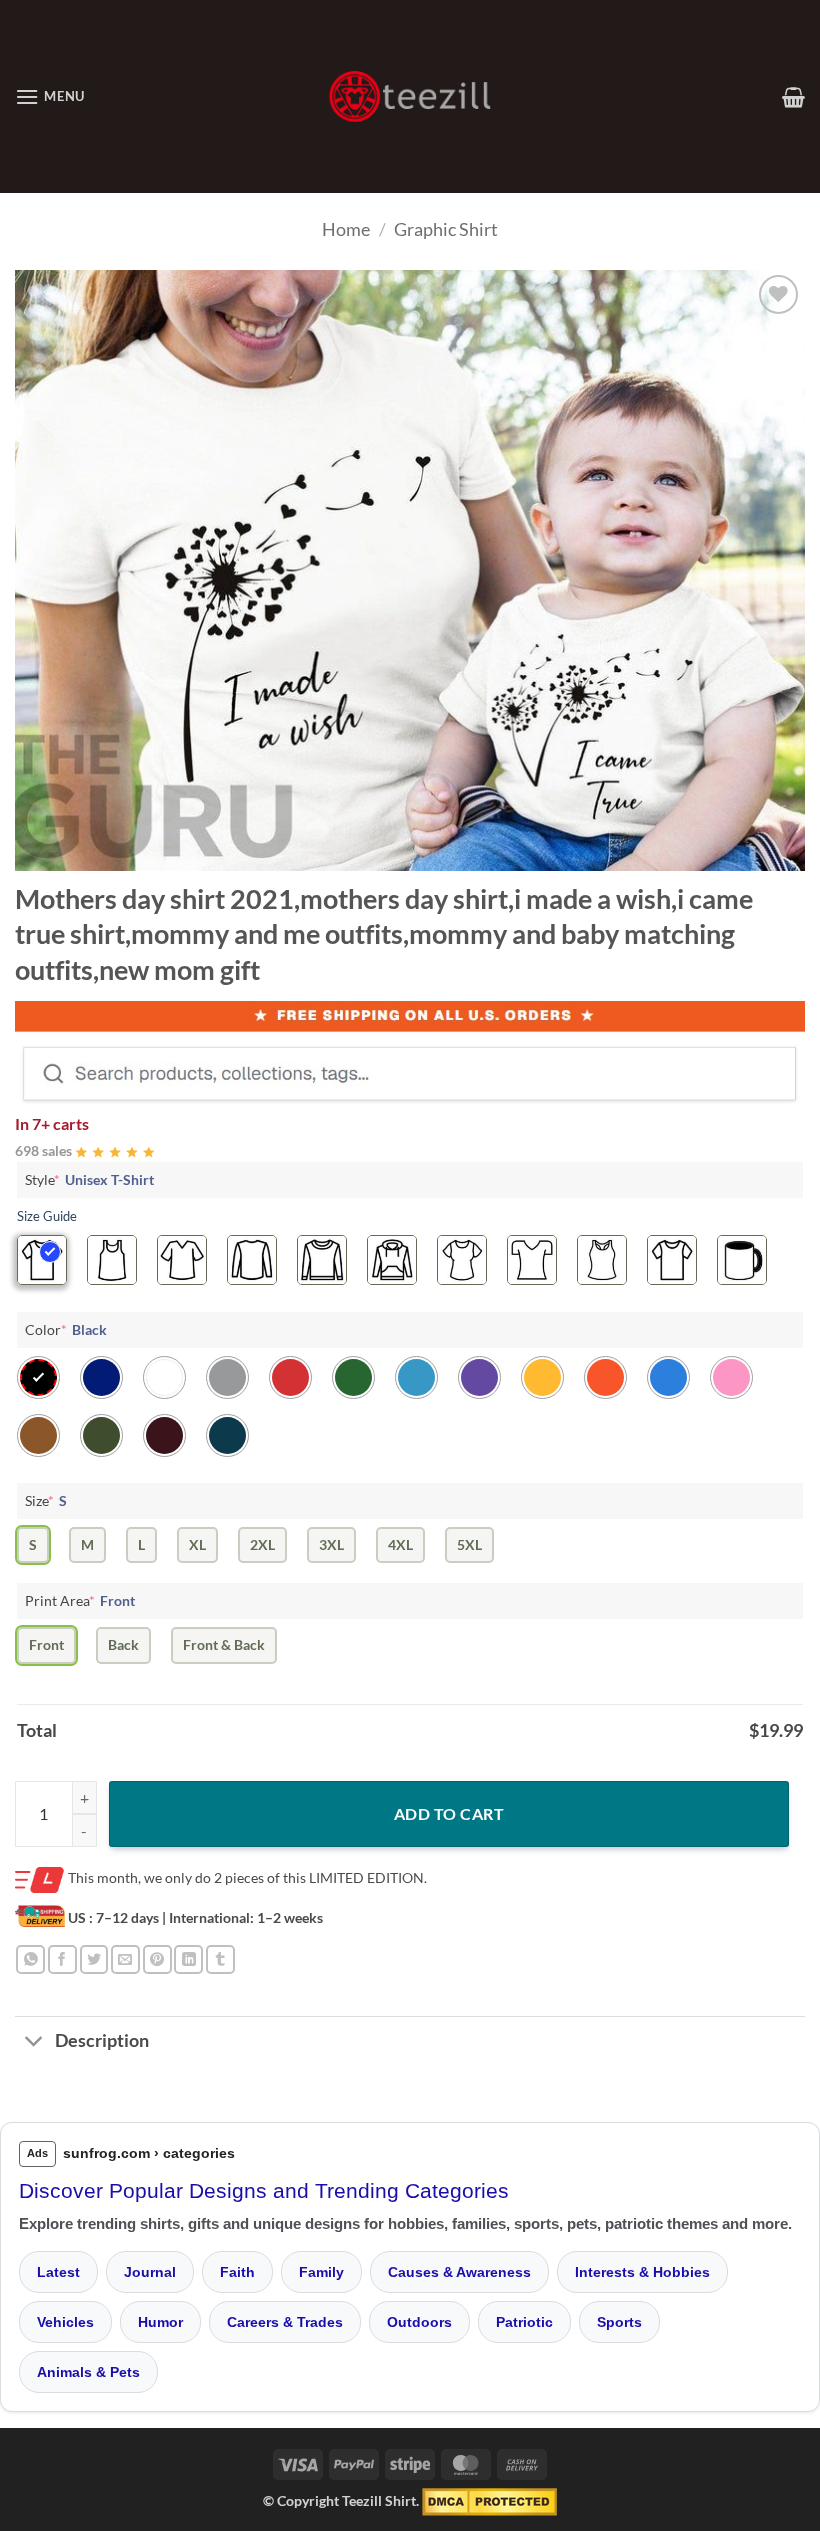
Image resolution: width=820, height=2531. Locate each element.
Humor (160, 2322)
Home (346, 229)
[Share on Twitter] (94, 1959)
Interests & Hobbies (642, 2272)
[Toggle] (34, 2043)
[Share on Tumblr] (220, 1959)
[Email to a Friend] (125, 1959)
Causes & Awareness (459, 2272)
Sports (619, 2322)
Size (46, 1500)
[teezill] (410, 96)
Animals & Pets (88, 2372)
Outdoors (419, 2322)
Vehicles (65, 2322)
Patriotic (524, 2322)
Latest (58, 2272)
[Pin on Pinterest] (157, 1959)
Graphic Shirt (446, 229)
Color (66, 1329)
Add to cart (449, 1813)
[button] (50, 96)
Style (89, 1179)
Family (321, 2272)
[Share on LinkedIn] (188, 1959)
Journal (150, 2272)
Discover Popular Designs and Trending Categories (264, 2190)
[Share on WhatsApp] (30, 1959)
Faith (237, 2272)
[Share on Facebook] (62, 1959)
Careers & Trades (285, 2322)
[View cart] (793, 97)
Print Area (80, 1600)
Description (102, 2040)
